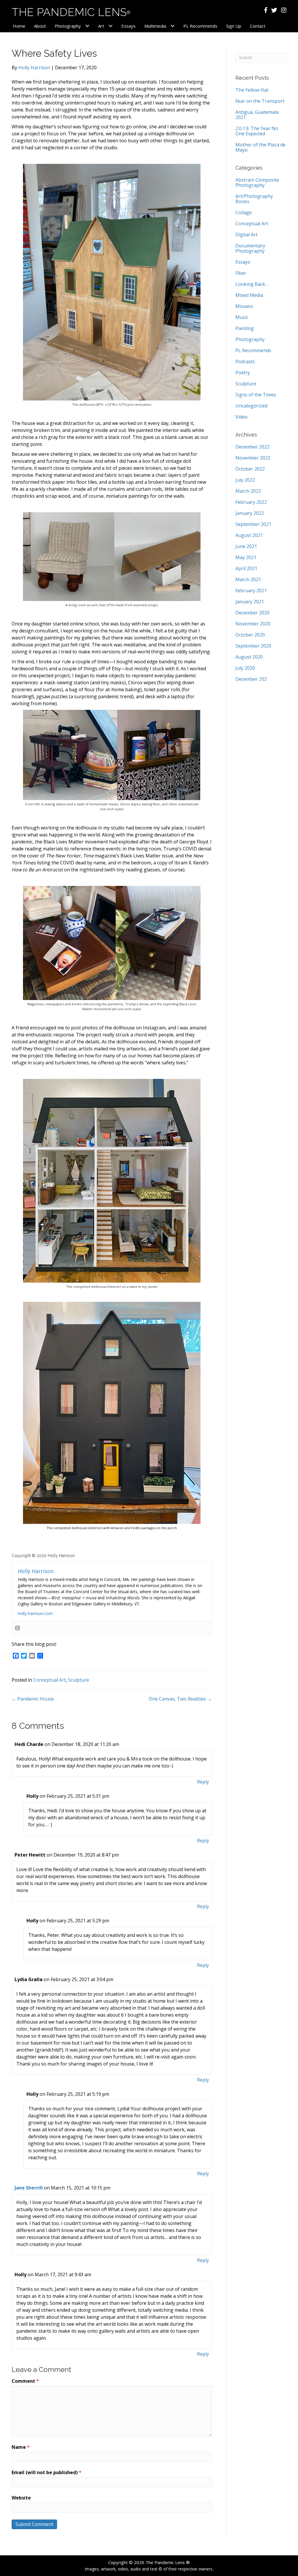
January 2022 (250, 513)
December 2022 (252, 447)
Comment (25, 2381)
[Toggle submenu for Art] (110, 26)
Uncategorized (251, 406)
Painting (245, 328)
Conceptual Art (49, 1680)
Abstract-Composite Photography (257, 182)
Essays (243, 262)
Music (242, 317)
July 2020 (245, 668)
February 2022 (251, 502)
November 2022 (253, 458)
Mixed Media (249, 295)
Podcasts (245, 361)
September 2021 (253, 524)
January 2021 (250, 602)
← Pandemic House (33, 1699)
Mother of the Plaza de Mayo (260, 147)
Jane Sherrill (29, 2188)
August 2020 (249, 657)
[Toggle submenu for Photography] (87, 26)
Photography (250, 339)
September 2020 (253, 646)
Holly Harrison (34, 68)
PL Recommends (253, 350)
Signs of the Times (256, 395)
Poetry (243, 373)
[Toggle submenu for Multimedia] (172, 26)
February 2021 (251, 591)
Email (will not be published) (47, 2472)
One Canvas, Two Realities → (180, 1699)
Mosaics (244, 306)
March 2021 (248, 579)
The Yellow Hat (252, 90)
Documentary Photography (250, 248)
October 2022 (250, 469)
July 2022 (245, 480)
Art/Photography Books (254, 199)
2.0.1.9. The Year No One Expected (257, 131)
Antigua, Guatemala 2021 (257, 115)
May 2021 (246, 557)
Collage (244, 212)
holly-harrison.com (35, 1613)
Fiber (241, 273)
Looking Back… (252, 284)
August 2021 (249, 535)
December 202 (251, 679)
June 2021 (246, 546)
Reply (203, 1782)
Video (242, 417)
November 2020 (253, 624)
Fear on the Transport (260, 101)
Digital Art (246, 235)
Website (21, 2498)
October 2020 (250, 635)
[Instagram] (17, 1628)
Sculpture (79, 1680)
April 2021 (246, 568)
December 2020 (252, 613)
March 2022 (248, 491)
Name (21, 2447)
